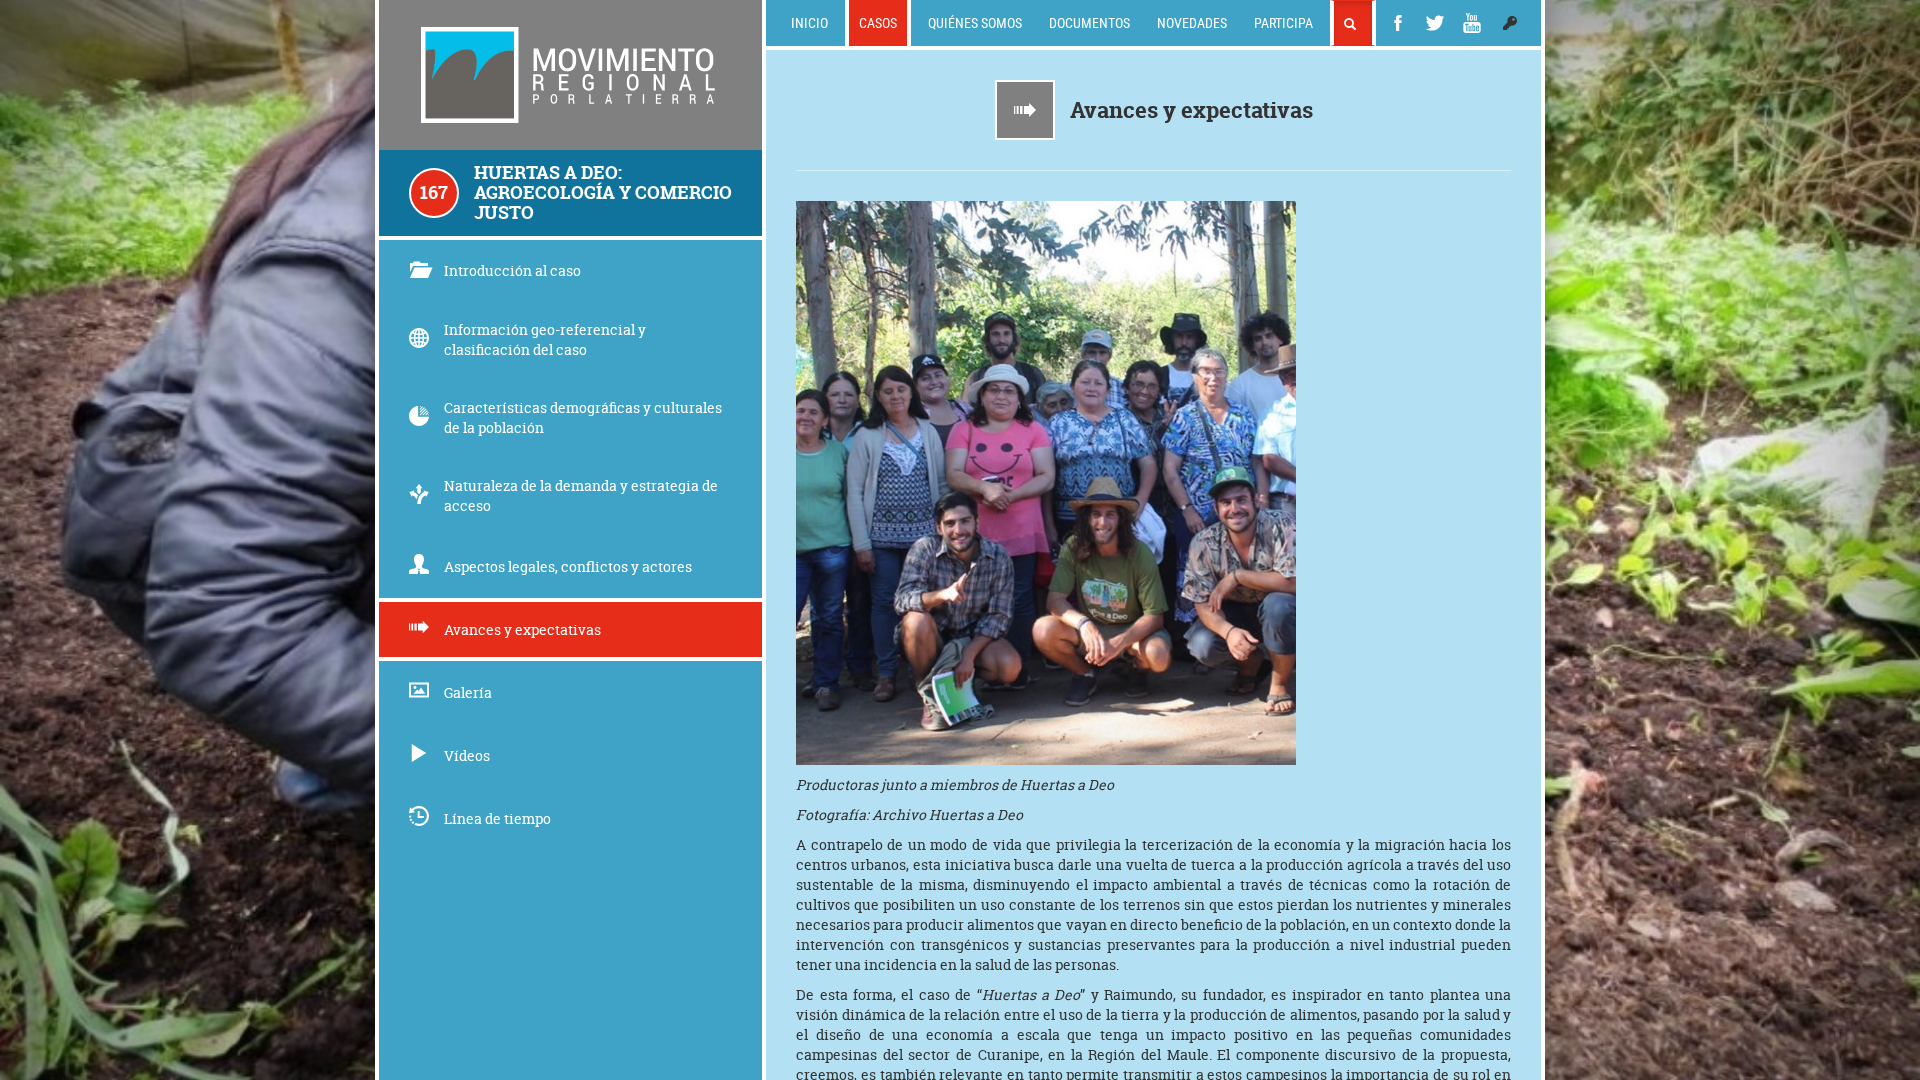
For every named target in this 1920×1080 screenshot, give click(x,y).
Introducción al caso (512, 270)
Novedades (1192, 22)
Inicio (809, 22)
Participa (1283, 22)
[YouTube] (1472, 23)
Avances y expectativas (522, 629)
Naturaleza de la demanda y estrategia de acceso (581, 495)
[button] (1510, 23)
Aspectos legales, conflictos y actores (568, 566)
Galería (468, 692)
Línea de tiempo (497, 818)
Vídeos (467, 755)
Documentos (1089, 22)
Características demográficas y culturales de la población (583, 417)
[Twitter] (1435, 23)
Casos (878, 22)
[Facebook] (1398, 23)
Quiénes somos (975, 22)
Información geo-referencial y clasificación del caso (545, 339)
